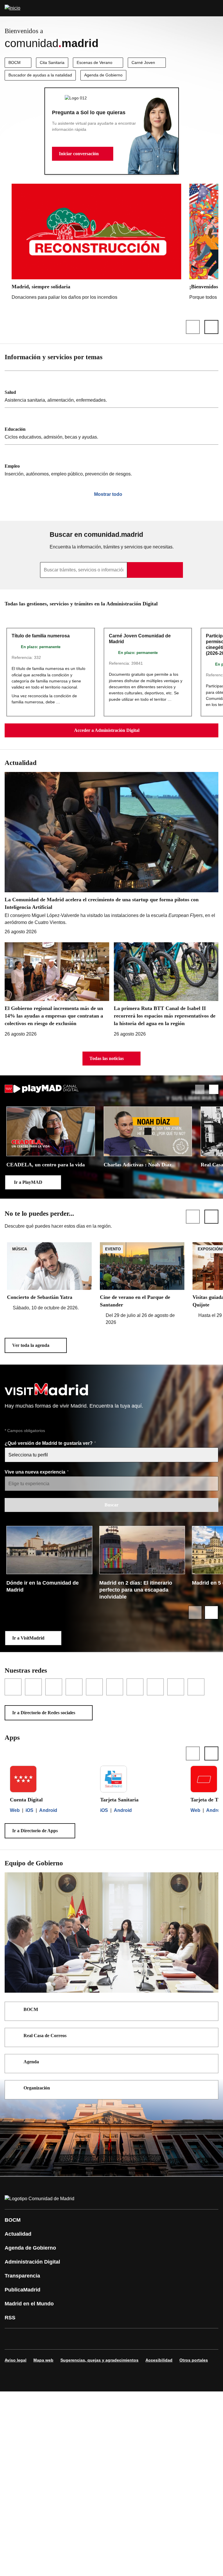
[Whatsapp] (100, 2339)
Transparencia (22, 2276)
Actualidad (18, 2234)
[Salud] (111, 389)
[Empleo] (111, 463)
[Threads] (170, 2339)
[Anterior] (193, 327)
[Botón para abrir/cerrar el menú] (215, 8)
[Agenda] (210, 2062)
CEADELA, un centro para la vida (46, 1165)
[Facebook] (13, 2339)
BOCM (15, 62)
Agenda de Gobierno (103, 75)
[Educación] (111, 426)
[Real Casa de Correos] (210, 2036)
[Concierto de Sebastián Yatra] (49, 1277)
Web (15, 1810)
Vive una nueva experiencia (36, 1472)
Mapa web (43, 2360)
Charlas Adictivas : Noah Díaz (138, 1165)
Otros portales (194, 2360)
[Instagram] (30, 2339)
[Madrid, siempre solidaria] (96, 243)
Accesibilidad (159, 2360)
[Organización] (210, 2089)
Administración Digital (32, 2262)
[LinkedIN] (82, 2339)
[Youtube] (65, 2339)
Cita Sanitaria (52, 62)
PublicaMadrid (23, 2290)
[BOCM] (210, 2010)
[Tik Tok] (117, 2339)
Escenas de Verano (95, 62)
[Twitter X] (48, 2339)
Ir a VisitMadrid (28, 1638)
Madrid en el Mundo (29, 2304)
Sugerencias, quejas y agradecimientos (99, 2360)
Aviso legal (16, 2360)
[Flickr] (135, 2339)
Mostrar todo (108, 494)
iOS (29, 1810)
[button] (83, 154)
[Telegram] (152, 2339)
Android (48, 1810)
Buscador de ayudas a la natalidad (40, 75)
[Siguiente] (211, 327)
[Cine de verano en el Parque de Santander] (142, 1284)
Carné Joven (143, 62)
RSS (10, 2318)
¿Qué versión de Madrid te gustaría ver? (49, 1443)
